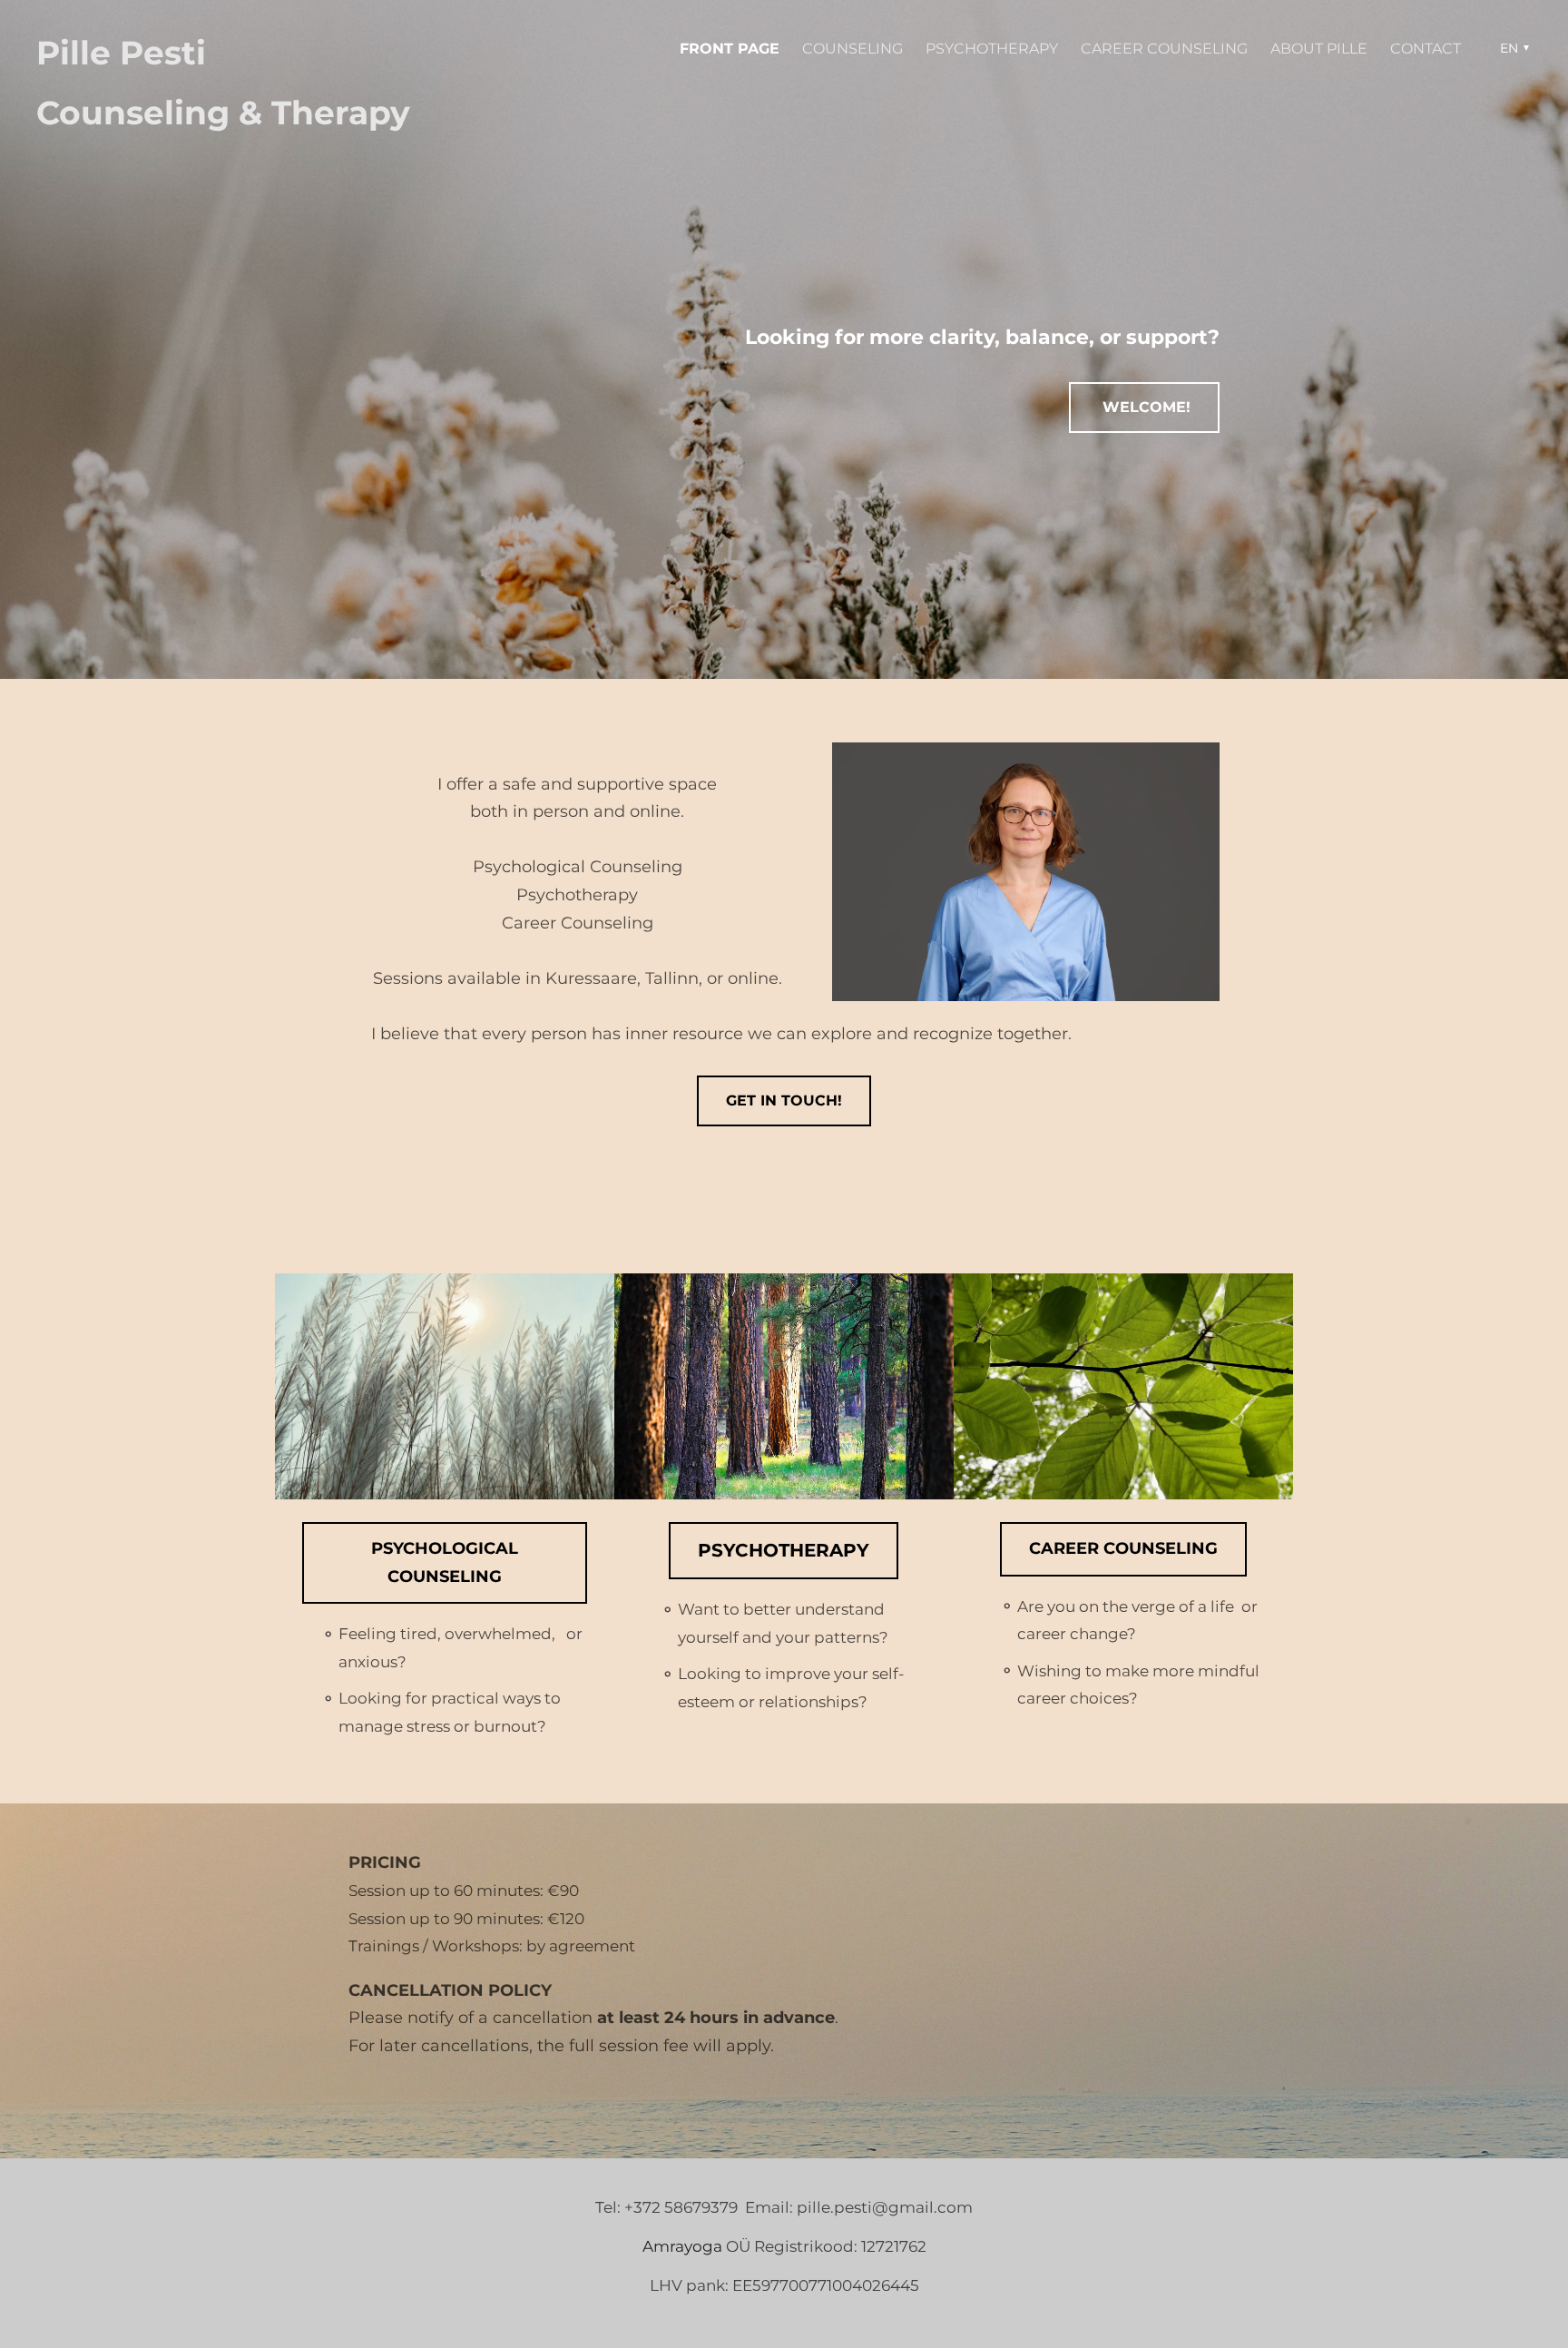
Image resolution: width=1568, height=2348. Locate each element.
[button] (1512, 48)
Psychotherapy (992, 49)
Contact (1426, 49)
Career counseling (1164, 49)
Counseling (853, 49)
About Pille (1319, 49)
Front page (730, 49)
